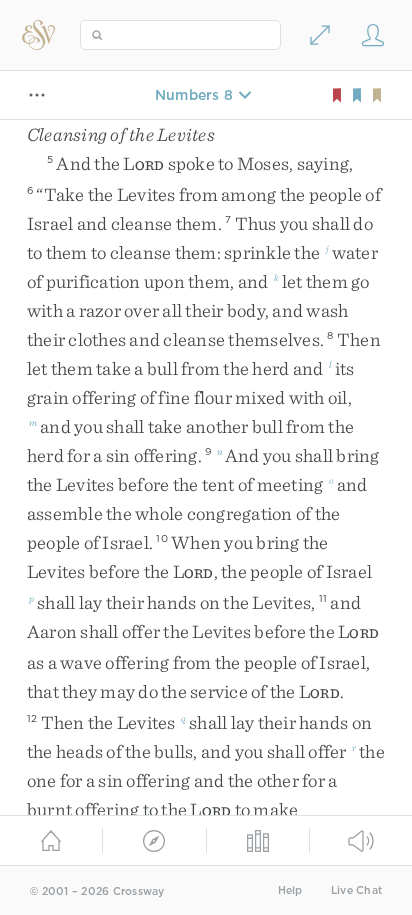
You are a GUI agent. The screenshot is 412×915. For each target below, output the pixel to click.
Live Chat (356, 890)
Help (290, 890)
